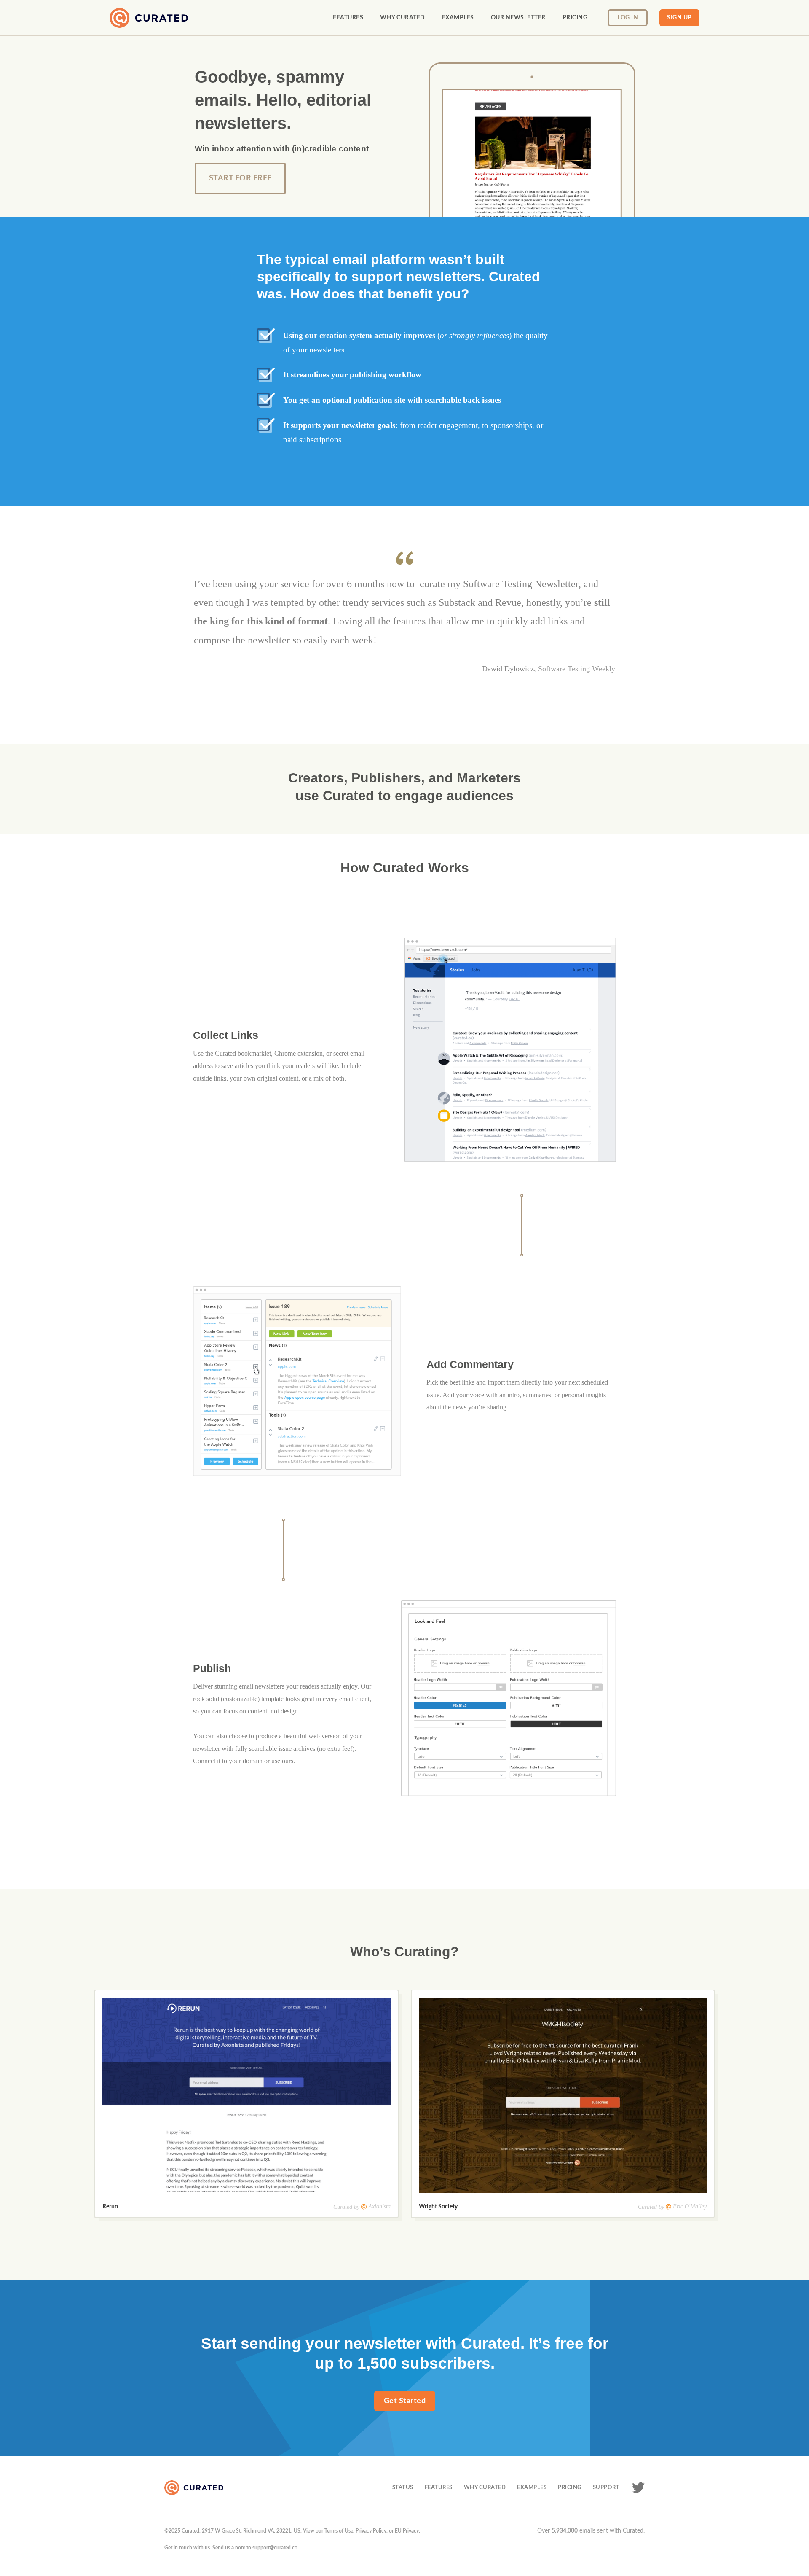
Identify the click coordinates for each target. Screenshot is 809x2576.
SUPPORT (606, 2487)
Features (348, 18)
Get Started (405, 2401)
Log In (628, 18)
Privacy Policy (371, 2531)
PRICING (570, 2487)
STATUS (403, 2487)
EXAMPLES (532, 2487)
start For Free (240, 178)
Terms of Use (339, 2531)
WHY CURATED (485, 2487)
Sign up (679, 18)
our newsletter (518, 18)
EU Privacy (407, 2531)
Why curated (403, 18)
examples (458, 18)
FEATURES (439, 2487)
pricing (575, 18)
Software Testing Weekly (577, 669)
